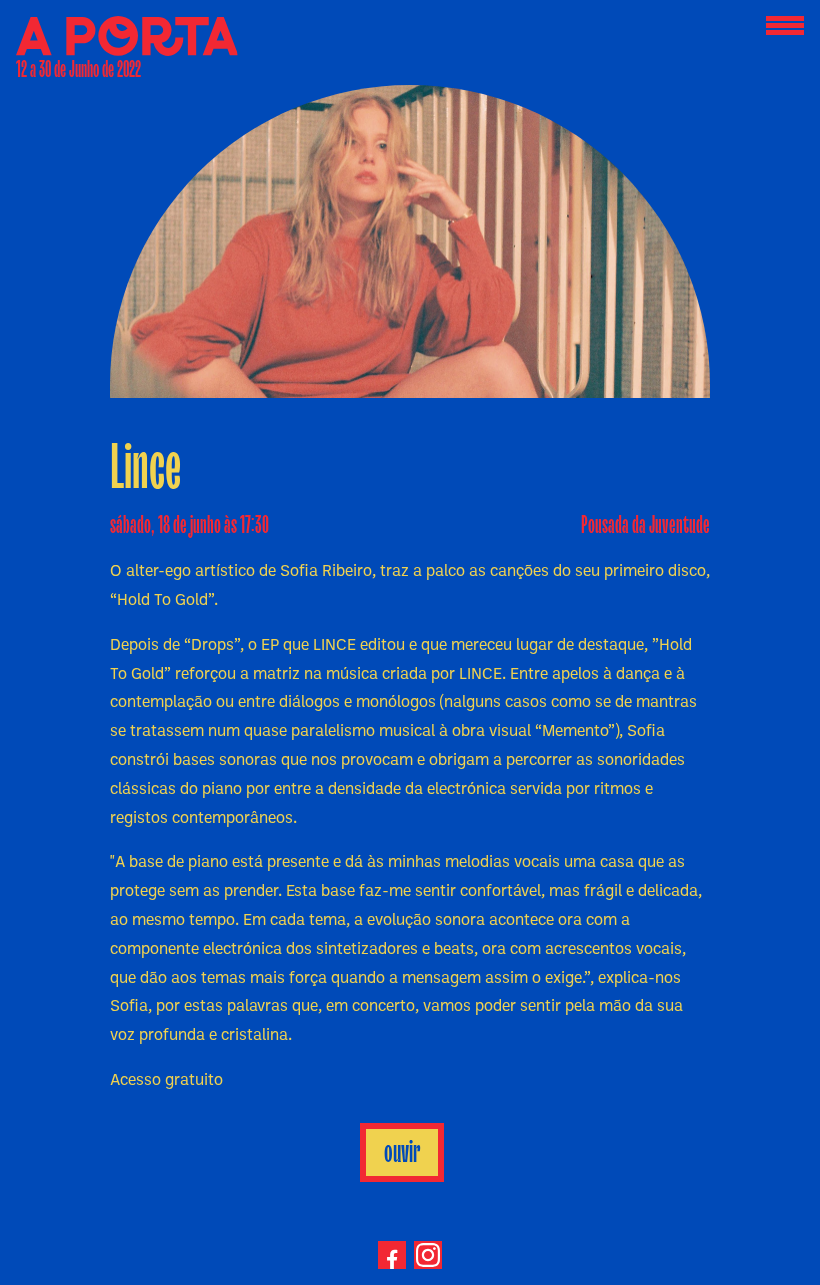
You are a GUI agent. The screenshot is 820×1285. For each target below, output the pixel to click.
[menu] (785, 26)
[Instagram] (428, 1255)
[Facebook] (392, 1255)
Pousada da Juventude (645, 525)
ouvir (402, 1152)
